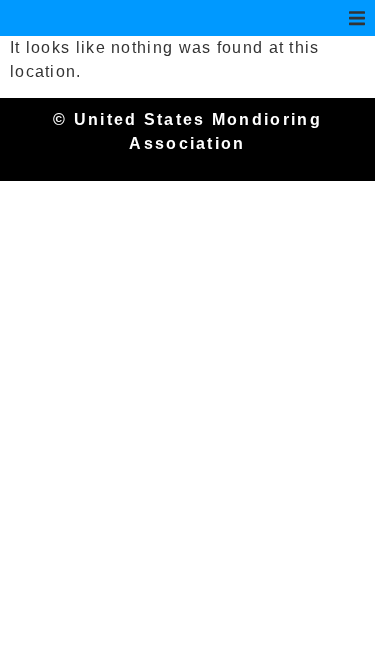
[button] (357, 18)
